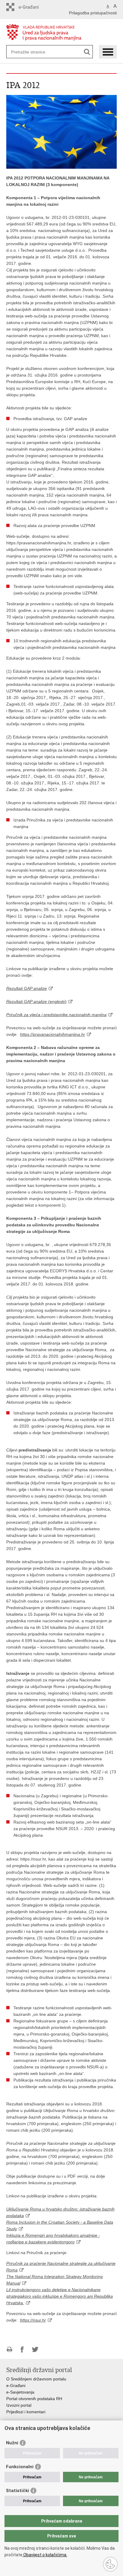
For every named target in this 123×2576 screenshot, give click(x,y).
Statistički (17, 2491)
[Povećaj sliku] (62, 131)
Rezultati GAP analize (27, 988)
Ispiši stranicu (9, 2350)
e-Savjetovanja (20, 2392)
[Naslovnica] (62, 32)
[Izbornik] (108, 52)
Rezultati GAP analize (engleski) (36, 1001)
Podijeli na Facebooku (22, 2350)
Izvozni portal (19, 2405)
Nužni (12, 2443)
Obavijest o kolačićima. (45, 2555)
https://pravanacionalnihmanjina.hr (53, 1034)
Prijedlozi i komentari (26, 2412)
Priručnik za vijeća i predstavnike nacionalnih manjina (56, 1015)
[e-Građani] (32, 7)
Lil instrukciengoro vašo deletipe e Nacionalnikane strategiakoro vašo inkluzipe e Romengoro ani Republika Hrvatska (60, 2296)
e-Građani (16, 2385)
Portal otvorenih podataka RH (34, 2399)
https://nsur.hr (33, 2320)
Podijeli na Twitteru (35, 2350)
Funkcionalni (20, 2467)
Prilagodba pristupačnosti (93, 13)
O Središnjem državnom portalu (36, 2379)
